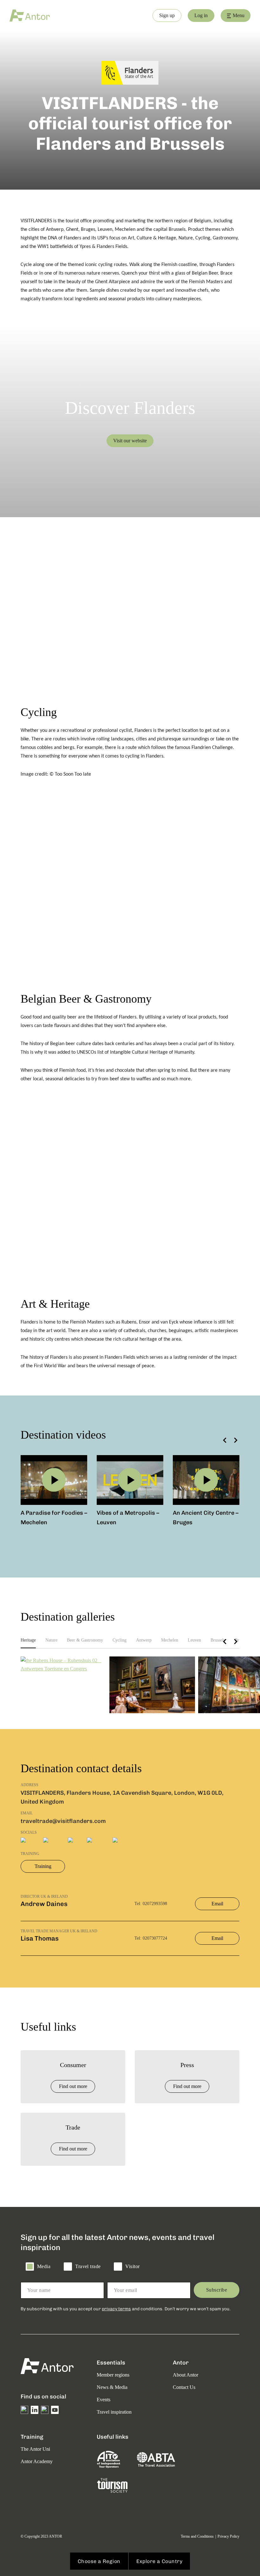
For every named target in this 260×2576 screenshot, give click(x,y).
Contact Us (184, 2387)
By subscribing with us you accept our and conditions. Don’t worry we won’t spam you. (126, 2309)
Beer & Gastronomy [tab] (85, 1640)
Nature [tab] (51, 1640)
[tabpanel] (130, 1685)
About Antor (185, 2375)
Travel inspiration (114, 2412)
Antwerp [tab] (144, 1640)
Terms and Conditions (197, 2536)
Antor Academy (37, 2461)
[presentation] (225, 1440)
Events (104, 2400)
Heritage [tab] (28, 1640)
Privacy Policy (228, 2536)
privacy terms (116, 2309)
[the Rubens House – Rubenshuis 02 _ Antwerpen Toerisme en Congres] (63, 1665)
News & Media (112, 2387)
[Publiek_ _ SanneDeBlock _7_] (152, 1685)
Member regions (113, 2375)
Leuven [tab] (194, 1640)
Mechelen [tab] (170, 1640)
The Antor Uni (35, 2449)
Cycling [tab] (120, 1640)
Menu (239, 15)
